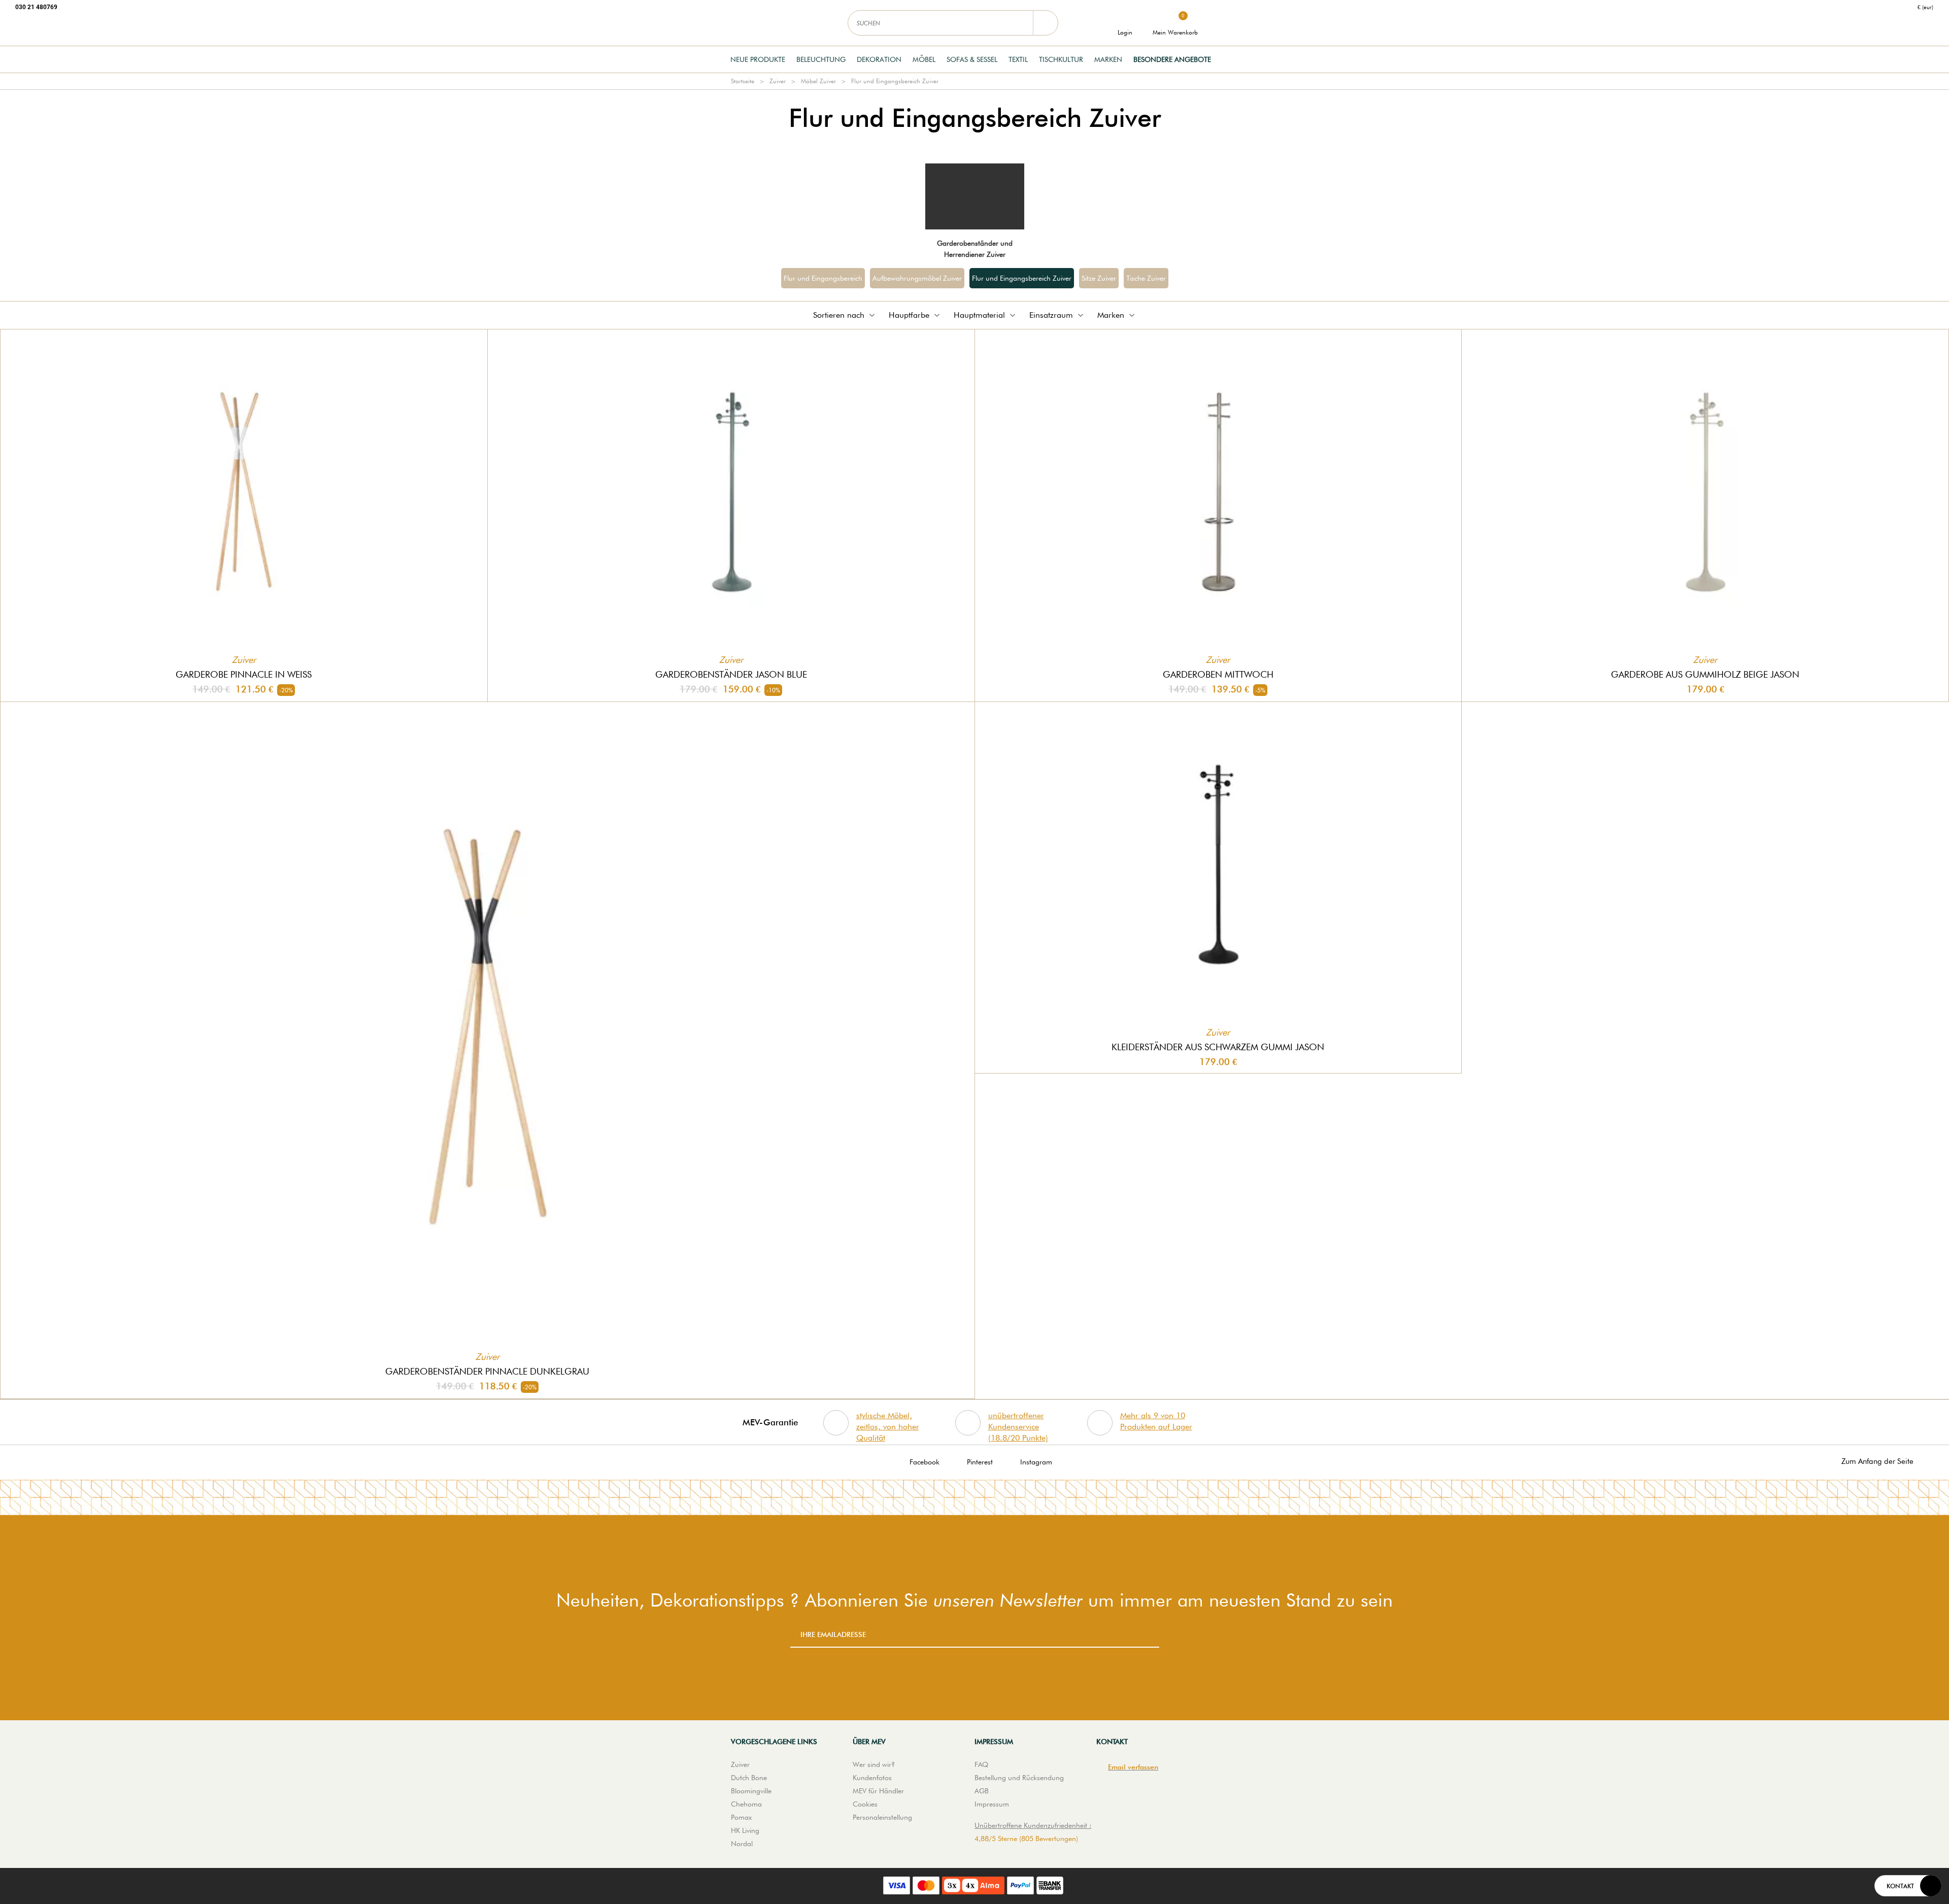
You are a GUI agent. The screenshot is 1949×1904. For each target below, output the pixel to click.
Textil (1018, 59)
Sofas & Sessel (972, 59)
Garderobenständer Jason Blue (731, 674)
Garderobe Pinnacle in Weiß (244, 674)
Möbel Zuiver (818, 81)
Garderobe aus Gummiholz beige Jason (1705, 674)
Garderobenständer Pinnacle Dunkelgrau (487, 1371)
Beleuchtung (821, 59)
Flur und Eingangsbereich (823, 278)
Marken (1108, 59)
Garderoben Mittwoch (1218, 674)
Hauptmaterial (979, 315)
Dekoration (879, 59)
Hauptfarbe (909, 315)
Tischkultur (1061, 59)
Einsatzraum (1051, 315)
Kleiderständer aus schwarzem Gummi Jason (1218, 1047)
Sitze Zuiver (1099, 278)
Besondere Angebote (1172, 59)
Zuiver (778, 81)
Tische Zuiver (1146, 278)
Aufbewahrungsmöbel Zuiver (917, 278)
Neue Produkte (758, 59)
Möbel (924, 59)
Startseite (743, 81)
